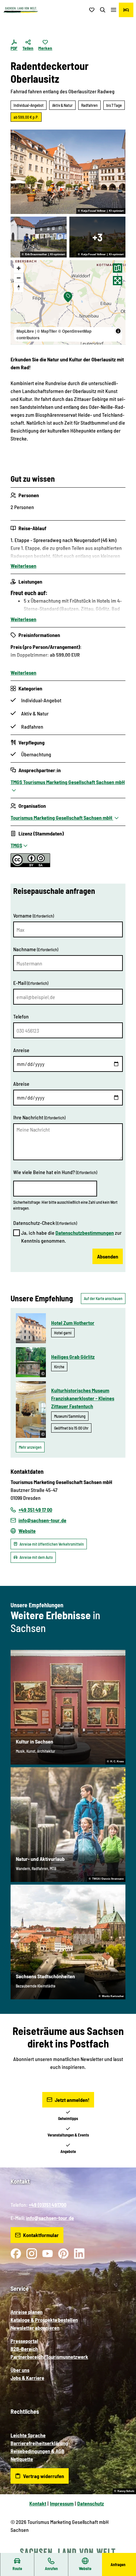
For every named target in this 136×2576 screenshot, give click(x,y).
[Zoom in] (19, 268)
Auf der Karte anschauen (103, 1298)
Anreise (21, 1050)
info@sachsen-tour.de (50, 2218)
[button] (123, 2550)
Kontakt (38, 2503)
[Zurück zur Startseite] (21, 10)
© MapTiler (47, 331)
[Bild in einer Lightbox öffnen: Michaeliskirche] (97, 237)
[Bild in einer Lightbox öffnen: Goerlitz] (68, 172)
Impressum (62, 2503)
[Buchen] (126, 10)
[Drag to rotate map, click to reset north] (19, 287)
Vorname (34, 915)
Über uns (20, 2370)
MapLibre (25, 331)
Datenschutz (91, 2503)
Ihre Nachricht (39, 1117)
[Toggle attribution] (118, 331)
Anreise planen (27, 2312)
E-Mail (31, 983)
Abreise (21, 1084)
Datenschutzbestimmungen (85, 1233)
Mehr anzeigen (30, 1447)
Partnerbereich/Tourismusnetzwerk (49, 2357)
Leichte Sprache (28, 2435)
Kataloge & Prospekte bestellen (44, 2320)
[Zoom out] (19, 278)
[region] (68, 302)
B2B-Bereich (24, 2349)
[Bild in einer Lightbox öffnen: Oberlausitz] (39, 237)
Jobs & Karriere (27, 2378)
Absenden (108, 1256)
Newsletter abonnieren (35, 2328)
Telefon (21, 1016)
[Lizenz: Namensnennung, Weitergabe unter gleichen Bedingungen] (30, 865)
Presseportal (24, 2341)
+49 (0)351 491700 (48, 2205)
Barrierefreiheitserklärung (39, 2443)
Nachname (36, 949)
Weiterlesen (23, 566)
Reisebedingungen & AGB (37, 2451)
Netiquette (22, 2459)
